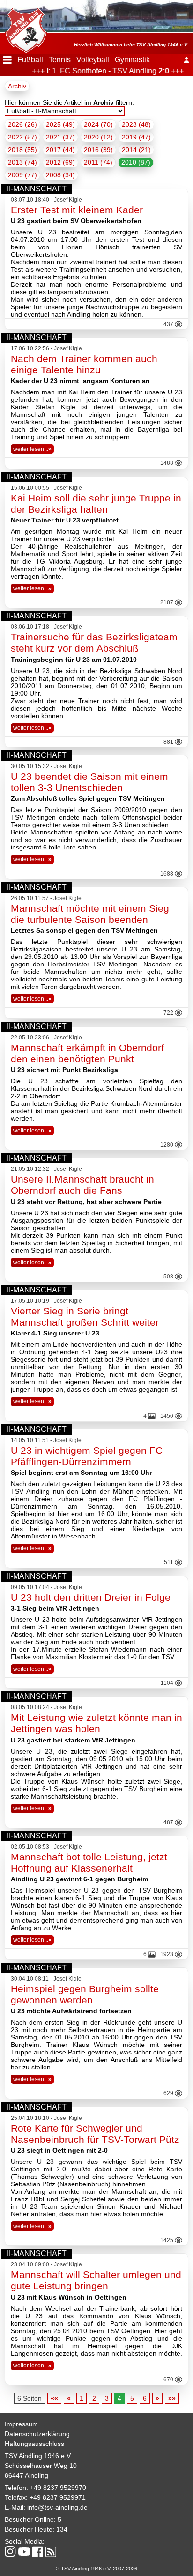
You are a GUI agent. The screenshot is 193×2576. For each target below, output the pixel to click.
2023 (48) (136, 124)
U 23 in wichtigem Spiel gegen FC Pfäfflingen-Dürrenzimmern (87, 1456)
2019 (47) (136, 137)
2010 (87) (136, 162)
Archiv (17, 86)
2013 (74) (22, 162)
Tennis (60, 60)
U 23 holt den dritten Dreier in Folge (91, 1597)
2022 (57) (22, 137)
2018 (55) (22, 150)
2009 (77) (22, 175)
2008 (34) (60, 175)
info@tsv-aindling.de (57, 2507)
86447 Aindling (26, 2475)
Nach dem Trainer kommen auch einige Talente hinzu (84, 364)
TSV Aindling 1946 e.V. (38, 2456)
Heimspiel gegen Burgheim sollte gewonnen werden (85, 1994)
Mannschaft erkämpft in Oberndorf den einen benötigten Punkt (87, 1053)
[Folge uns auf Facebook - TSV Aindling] (38, 2552)
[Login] (186, 60)
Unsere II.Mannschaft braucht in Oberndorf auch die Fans (82, 1185)
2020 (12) (98, 137)
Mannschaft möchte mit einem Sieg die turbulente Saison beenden (90, 914)
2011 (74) (98, 162)
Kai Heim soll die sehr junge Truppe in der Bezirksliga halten (96, 504)
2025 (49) (60, 124)
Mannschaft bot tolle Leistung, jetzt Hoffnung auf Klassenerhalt (89, 1862)
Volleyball (93, 60)
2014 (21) (136, 150)
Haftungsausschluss (34, 2444)
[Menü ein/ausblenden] (7, 60)
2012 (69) (60, 162)
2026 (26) (22, 124)
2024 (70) (98, 124)
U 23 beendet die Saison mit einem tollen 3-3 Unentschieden (89, 782)
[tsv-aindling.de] (23, 28)
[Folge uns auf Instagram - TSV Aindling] (10, 2552)
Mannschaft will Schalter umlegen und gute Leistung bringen (96, 2280)
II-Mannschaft (37, 189)
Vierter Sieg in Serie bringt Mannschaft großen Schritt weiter (85, 1317)
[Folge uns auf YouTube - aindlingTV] (24, 2552)
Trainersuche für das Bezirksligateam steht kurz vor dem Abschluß (94, 642)
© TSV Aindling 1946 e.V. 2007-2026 (96, 2569)
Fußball (30, 60)
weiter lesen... (32, 449)
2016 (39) (98, 150)
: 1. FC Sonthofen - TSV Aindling (100, 71)
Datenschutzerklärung (37, 2434)
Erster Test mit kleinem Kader (77, 210)
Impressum (21, 2424)
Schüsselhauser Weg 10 (41, 2466)
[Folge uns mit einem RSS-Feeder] (51, 2553)
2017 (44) (60, 150)
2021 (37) (60, 137)
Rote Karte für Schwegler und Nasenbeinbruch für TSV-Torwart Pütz (95, 2134)
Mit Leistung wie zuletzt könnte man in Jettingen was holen (96, 1723)
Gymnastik (132, 60)
